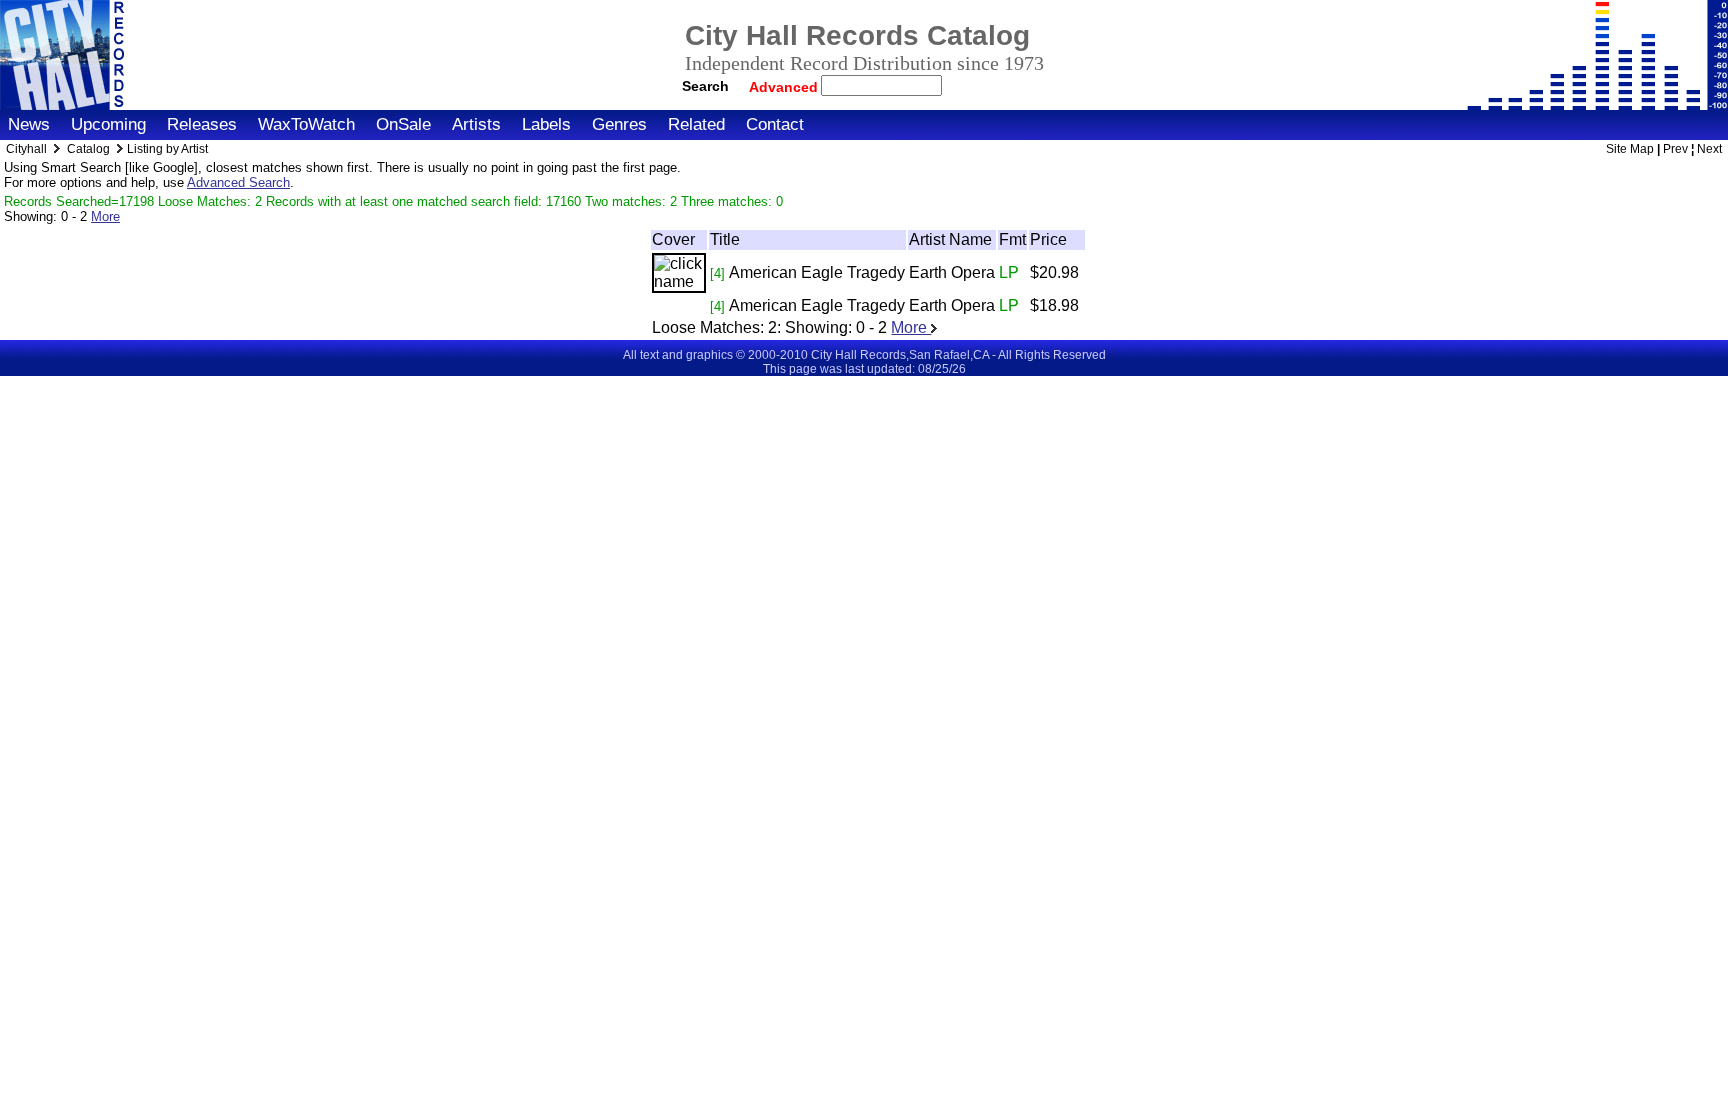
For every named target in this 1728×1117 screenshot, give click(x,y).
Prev (1675, 149)
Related (696, 124)
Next (1709, 149)
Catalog (88, 149)
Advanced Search (238, 182)
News (29, 124)
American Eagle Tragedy (817, 272)
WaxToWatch (306, 124)
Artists (476, 124)
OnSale (403, 124)
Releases (202, 124)
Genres (619, 124)
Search (705, 86)
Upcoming (108, 124)
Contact (775, 124)
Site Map (1630, 149)
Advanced (785, 87)
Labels (546, 124)
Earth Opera (952, 272)
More (105, 216)
